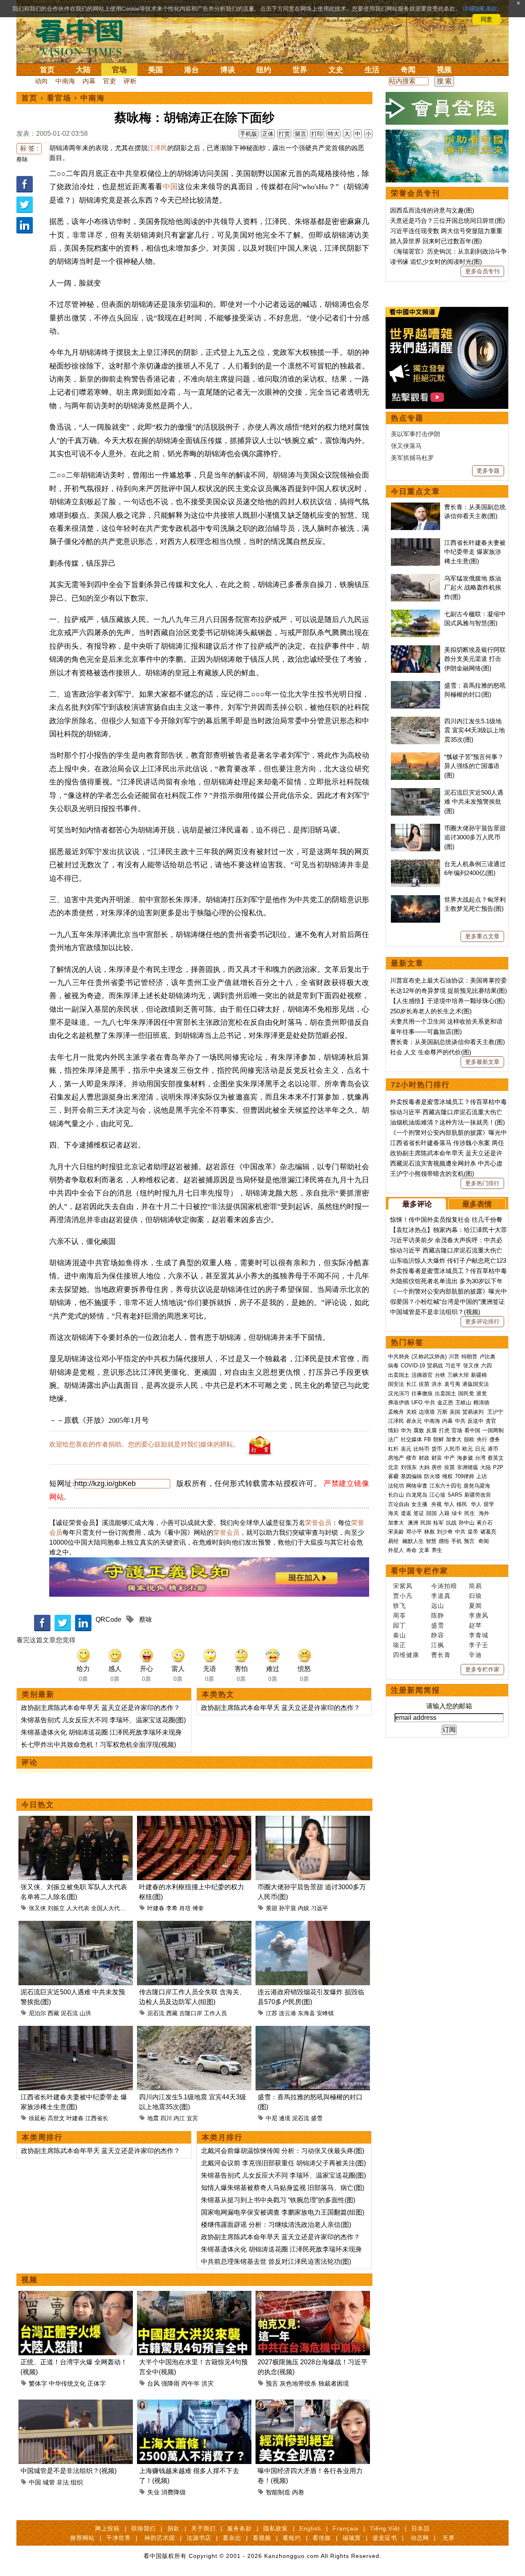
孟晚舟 (396, 1412)
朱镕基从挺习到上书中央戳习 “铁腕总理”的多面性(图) (278, 2200)
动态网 (420, 2538)
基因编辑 (411, 1476)
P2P (498, 1467)
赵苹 (475, 1625)
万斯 (442, 1412)
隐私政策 (276, 2528)
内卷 (298, 2492)
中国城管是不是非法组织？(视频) (68, 2471)
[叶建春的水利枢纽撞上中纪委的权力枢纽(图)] (194, 1821)
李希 (172, 1908)
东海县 (306, 2013)
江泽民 (157, 148)
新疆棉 (479, 1375)
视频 (444, 70)
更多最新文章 (482, 1062)
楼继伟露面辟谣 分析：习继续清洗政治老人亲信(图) (276, 2225)
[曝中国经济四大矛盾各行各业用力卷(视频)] (313, 2404)
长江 (411, 1384)
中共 (430, 1402)
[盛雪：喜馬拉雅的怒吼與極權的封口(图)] (313, 2031)
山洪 (85, 2013)
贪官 (491, 1421)
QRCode (108, 1619)
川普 (454, 1357)
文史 (336, 70)
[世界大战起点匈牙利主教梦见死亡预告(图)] (415, 899)
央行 (482, 1439)
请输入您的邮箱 (449, 1706)
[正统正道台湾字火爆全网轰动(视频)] (76, 2296)
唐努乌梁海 (477, 1486)
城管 (49, 2482)
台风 (153, 2383)
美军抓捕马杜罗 (412, 458)
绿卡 (457, 1513)
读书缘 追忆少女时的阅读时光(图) (436, 262)
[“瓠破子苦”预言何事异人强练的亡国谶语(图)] (415, 757)
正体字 (97, 2383)
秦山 (399, 1635)
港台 (192, 70)
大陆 (83, 70)
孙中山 (467, 1523)
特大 (333, 134)
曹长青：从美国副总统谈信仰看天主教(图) (447, 1042)
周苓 (399, 1615)
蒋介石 (485, 1523)
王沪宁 (495, 1412)
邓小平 (414, 1532)
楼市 (411, 1458)
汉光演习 (399, 1393)
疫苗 (424, 1384)
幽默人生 (413, 1541)
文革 (424, 1550)
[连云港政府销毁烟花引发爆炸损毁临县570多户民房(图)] (313, 1926)
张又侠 (37, 1908)
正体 (268, 134)
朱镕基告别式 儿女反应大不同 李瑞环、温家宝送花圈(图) (103, 1720)
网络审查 (417, 1486)
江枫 (438, 1645)
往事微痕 (422, 1393)
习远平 (320, 1908)
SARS (455, 1495)
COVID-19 (413, 1366)
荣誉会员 (318, 1523)
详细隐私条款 (480, 9)
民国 (426, 1523)
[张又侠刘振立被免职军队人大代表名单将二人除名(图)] (76, 1821)
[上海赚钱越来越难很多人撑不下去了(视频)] (194, 2404)
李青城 (479, 1635)
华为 (406, 1430)
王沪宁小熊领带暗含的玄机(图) (432, 1174)
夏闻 (475, 1606)
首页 (47, 70)
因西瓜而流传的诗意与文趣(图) (432, 210)
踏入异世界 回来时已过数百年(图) (436, 241)
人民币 (452, 1449)
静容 (438, 1635)
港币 (493, 1449)
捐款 (173, 2528)
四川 (166, 2118)
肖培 (185, 1908)
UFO (417, 1402)
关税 (411, 1412)
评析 (130, 81)
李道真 (441, 1596)
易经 (394, 1541)
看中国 (84, 37)
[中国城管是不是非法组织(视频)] (76, 2404)
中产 (450, 1458)
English (310, 2528)
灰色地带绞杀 (298, 2383)
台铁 (440, 1375)
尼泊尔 (37, 2013)
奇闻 (408, 70)
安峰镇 (325, 2013)
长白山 (396, 1495)
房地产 (396, 1458)
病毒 (393, 1366)
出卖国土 (399, 1375)
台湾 (480, 1458)
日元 (480, 1449)
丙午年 (191, 2383)
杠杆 (393, 1449)
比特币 (421, 1449)
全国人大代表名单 (114, 1908)
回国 (431, 1513)
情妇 (393, 1430)
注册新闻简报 (415, 1690)
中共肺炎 (399, 1357)
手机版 (249, 134)
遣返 (406, 1513)
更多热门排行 (482, 1183)
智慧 (431, 1541)
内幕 (89, 81)
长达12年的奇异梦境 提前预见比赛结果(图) (449, 991)
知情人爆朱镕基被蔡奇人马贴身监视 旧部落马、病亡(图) (283, 2188)
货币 (437, 1449)
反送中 (476, 1421)
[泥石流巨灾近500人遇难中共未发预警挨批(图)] (76, 1926)
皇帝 (473, 1532)
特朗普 (469, 1357)
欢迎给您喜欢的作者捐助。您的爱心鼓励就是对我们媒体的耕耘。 (144, 1444)
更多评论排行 (482, 1321)
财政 (424, 1458)
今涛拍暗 (444, 1586)
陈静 (438, 1615)
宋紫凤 (403, 1586)
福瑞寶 (352, 2538)
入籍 (444, 1513)
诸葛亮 (488, 1532)
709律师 (465, 1476)
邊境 (285, 2118)
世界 (300, 70)
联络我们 (144, 2528)
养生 (437, 1550)
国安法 (396, 1384)
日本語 (421, 2528)
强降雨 (170, 2383)
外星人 (396, 1550)
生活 (372, 70)
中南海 (65, 81)
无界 (449, 2538)
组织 (77, 2482)
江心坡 (437, 1495)
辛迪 (475, 1655)
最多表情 (477, 1204)
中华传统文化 (67, 2383)
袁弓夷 (452, 1384)
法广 (393, 1439)
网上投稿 (107, 2528)
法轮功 (396, 1486)
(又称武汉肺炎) (429, 1357)
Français (346, 2528)
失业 (153, 2492)
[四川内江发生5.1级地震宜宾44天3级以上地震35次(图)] (194, 2031)
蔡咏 (22, 159)
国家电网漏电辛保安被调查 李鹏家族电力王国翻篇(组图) (283, 2212)
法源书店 (199, 2538)
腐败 (419, 1430)
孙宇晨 (288, 1908)
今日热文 (38, 1805)
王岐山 (463, 1402)
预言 (272, 2383)
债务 (495, 1439)
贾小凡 (403, 1596)
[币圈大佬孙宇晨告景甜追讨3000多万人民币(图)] (313, 1821)
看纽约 (292, 2538)
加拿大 (454, 1439)
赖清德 (481, 1402)
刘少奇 (445, 1532)
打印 (317, 134)
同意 (486, 19)
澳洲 (413, 1523)
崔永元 (414, 1421)
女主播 (420, 1504)
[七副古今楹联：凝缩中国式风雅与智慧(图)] (415, 614)
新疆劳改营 (478, 1495)
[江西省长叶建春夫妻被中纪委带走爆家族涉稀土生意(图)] (76, 2031)
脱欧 (469, 1439)
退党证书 (385, 2538)
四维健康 (406, 1655)
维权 (447, 1476)
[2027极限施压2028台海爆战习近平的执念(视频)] (313, 2296)
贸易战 (435, 1366)
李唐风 (479, 1615)
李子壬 (479, 1645)
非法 (63, 2482)
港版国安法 (476, 1384)
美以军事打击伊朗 (415, 434)
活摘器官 (422, 1375)
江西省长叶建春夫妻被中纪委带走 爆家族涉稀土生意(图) (475, 552)
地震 (153, 2118)
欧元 (468, 1449)
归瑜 (475, 1596)
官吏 (110, 81)
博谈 (228, 70)
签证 (419, 1513)
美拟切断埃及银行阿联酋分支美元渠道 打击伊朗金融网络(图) (475, 659)
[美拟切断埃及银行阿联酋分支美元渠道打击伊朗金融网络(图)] (415, 650)
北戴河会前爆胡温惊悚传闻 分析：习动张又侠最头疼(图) (283, 2151)
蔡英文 (496, 1458)
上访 (482, 1476)
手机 (457, 1541)
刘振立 (56, 1908)
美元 (406, 1449)
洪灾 (208, 2383)
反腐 (431, 1430)
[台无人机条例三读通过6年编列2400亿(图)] (415, 864)
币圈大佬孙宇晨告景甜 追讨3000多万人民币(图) (475, 837)
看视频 (262, 2538)
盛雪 (317, 2118)
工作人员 (215, 2013)
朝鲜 (438, 1439)
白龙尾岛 (417, 1495)
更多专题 (488, 471)
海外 (485, 1513)
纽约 (264, 70)
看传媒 (322, 2538)
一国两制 (493, 1430)
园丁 (399, 1625)
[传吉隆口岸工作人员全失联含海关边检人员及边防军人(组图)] (194, 1926)
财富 (437, 1458)
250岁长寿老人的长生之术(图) (431, 1011)
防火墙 (432, 1476)
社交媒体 (411, 1439)
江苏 (272, 2013)
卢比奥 (487, 1357)
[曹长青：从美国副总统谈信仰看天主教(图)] (415, 507)
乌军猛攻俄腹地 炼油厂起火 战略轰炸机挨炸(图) (473, 587)
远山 (438, 1606)
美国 (155, 70)
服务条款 (240, 2528)
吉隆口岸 (191, 2013)
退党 (482, 1393)
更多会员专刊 (482, 271)
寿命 (411, 1550)
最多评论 (417, 1204)
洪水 (437, 1384)
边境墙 (427, 1412)
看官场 (59, 98)
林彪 (429, 1532)
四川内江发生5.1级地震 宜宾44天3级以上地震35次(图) (475, 730)
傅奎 (198, 1908)
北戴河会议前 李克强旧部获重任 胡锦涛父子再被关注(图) (283, 2163)
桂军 (438, 1523)
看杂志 (232, 2538)
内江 (179, 2118)
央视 (436, 1504)
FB (428, 1439)
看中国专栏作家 (420, 1571)
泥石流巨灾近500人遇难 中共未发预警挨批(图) (474, 802)
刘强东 (409, 1467)
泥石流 (69, 2013)
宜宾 (192, 2118)
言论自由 (399, 1504)
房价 (437, 1467)
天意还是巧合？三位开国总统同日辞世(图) (447, 221)
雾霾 (393, 1476)
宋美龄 (396, 1532)
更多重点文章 (482, 936)
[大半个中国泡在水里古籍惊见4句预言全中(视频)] (194, 2296)
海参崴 (465, 1458)
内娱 (304, 1908)
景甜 (272, 1908)
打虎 (444, 1430)
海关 (393, 1513)
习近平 (453, 1366)
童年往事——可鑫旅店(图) (426, 1032)
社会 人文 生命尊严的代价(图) (431, 1052)
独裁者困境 (334, 2383)
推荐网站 (82, 2538)
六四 (486, 1366)
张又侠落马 (406, 446)
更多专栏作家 (482, 1669)
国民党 (466, 1393)
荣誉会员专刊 (415, 193)
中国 (170, 187)
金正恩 (445, 1402)
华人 (449, 1504)
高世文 (56, 2118)
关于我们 (203, 2528)
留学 (489, 1504)
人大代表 (78, 1908)
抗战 (451, 1523)
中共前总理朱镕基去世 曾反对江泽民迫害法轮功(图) (276, 2262)
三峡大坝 (458, 1375)
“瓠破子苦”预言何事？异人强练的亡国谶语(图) (474, 766)
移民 (462, 1504)
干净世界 (119, 2538)
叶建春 (156, 1908)
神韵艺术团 (160, 2538)
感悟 (444, 1541)
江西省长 (97, 2118)
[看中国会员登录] (447, 108)
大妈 (424, 1467)
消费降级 (173, 2492)
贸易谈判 (474, 1412)
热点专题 (407, 418)
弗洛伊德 (399, 1402)
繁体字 (38, 2383)
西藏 (53, 2013)
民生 (470, 1513)
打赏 (284, 134)
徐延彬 (37, 2118)
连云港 (288, 2013)
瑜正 (399, 1645)
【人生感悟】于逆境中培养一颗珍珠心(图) (447, 1001)
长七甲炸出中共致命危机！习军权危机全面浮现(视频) (98, 1745)
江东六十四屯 (445, 1486)
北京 (393, 1467)
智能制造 (278, 2492)
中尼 (272, 2118)
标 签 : (29, 148)
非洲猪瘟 (468, 1467)
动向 (41, 81)
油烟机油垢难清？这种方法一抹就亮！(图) (447, 1122)
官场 (119, 70)
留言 (301, 134)
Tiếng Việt (385, 2528)
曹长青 (441, 1655)
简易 (475, 1586)
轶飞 (399, 1606)
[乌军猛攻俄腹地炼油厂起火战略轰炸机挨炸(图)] (415, 578)
